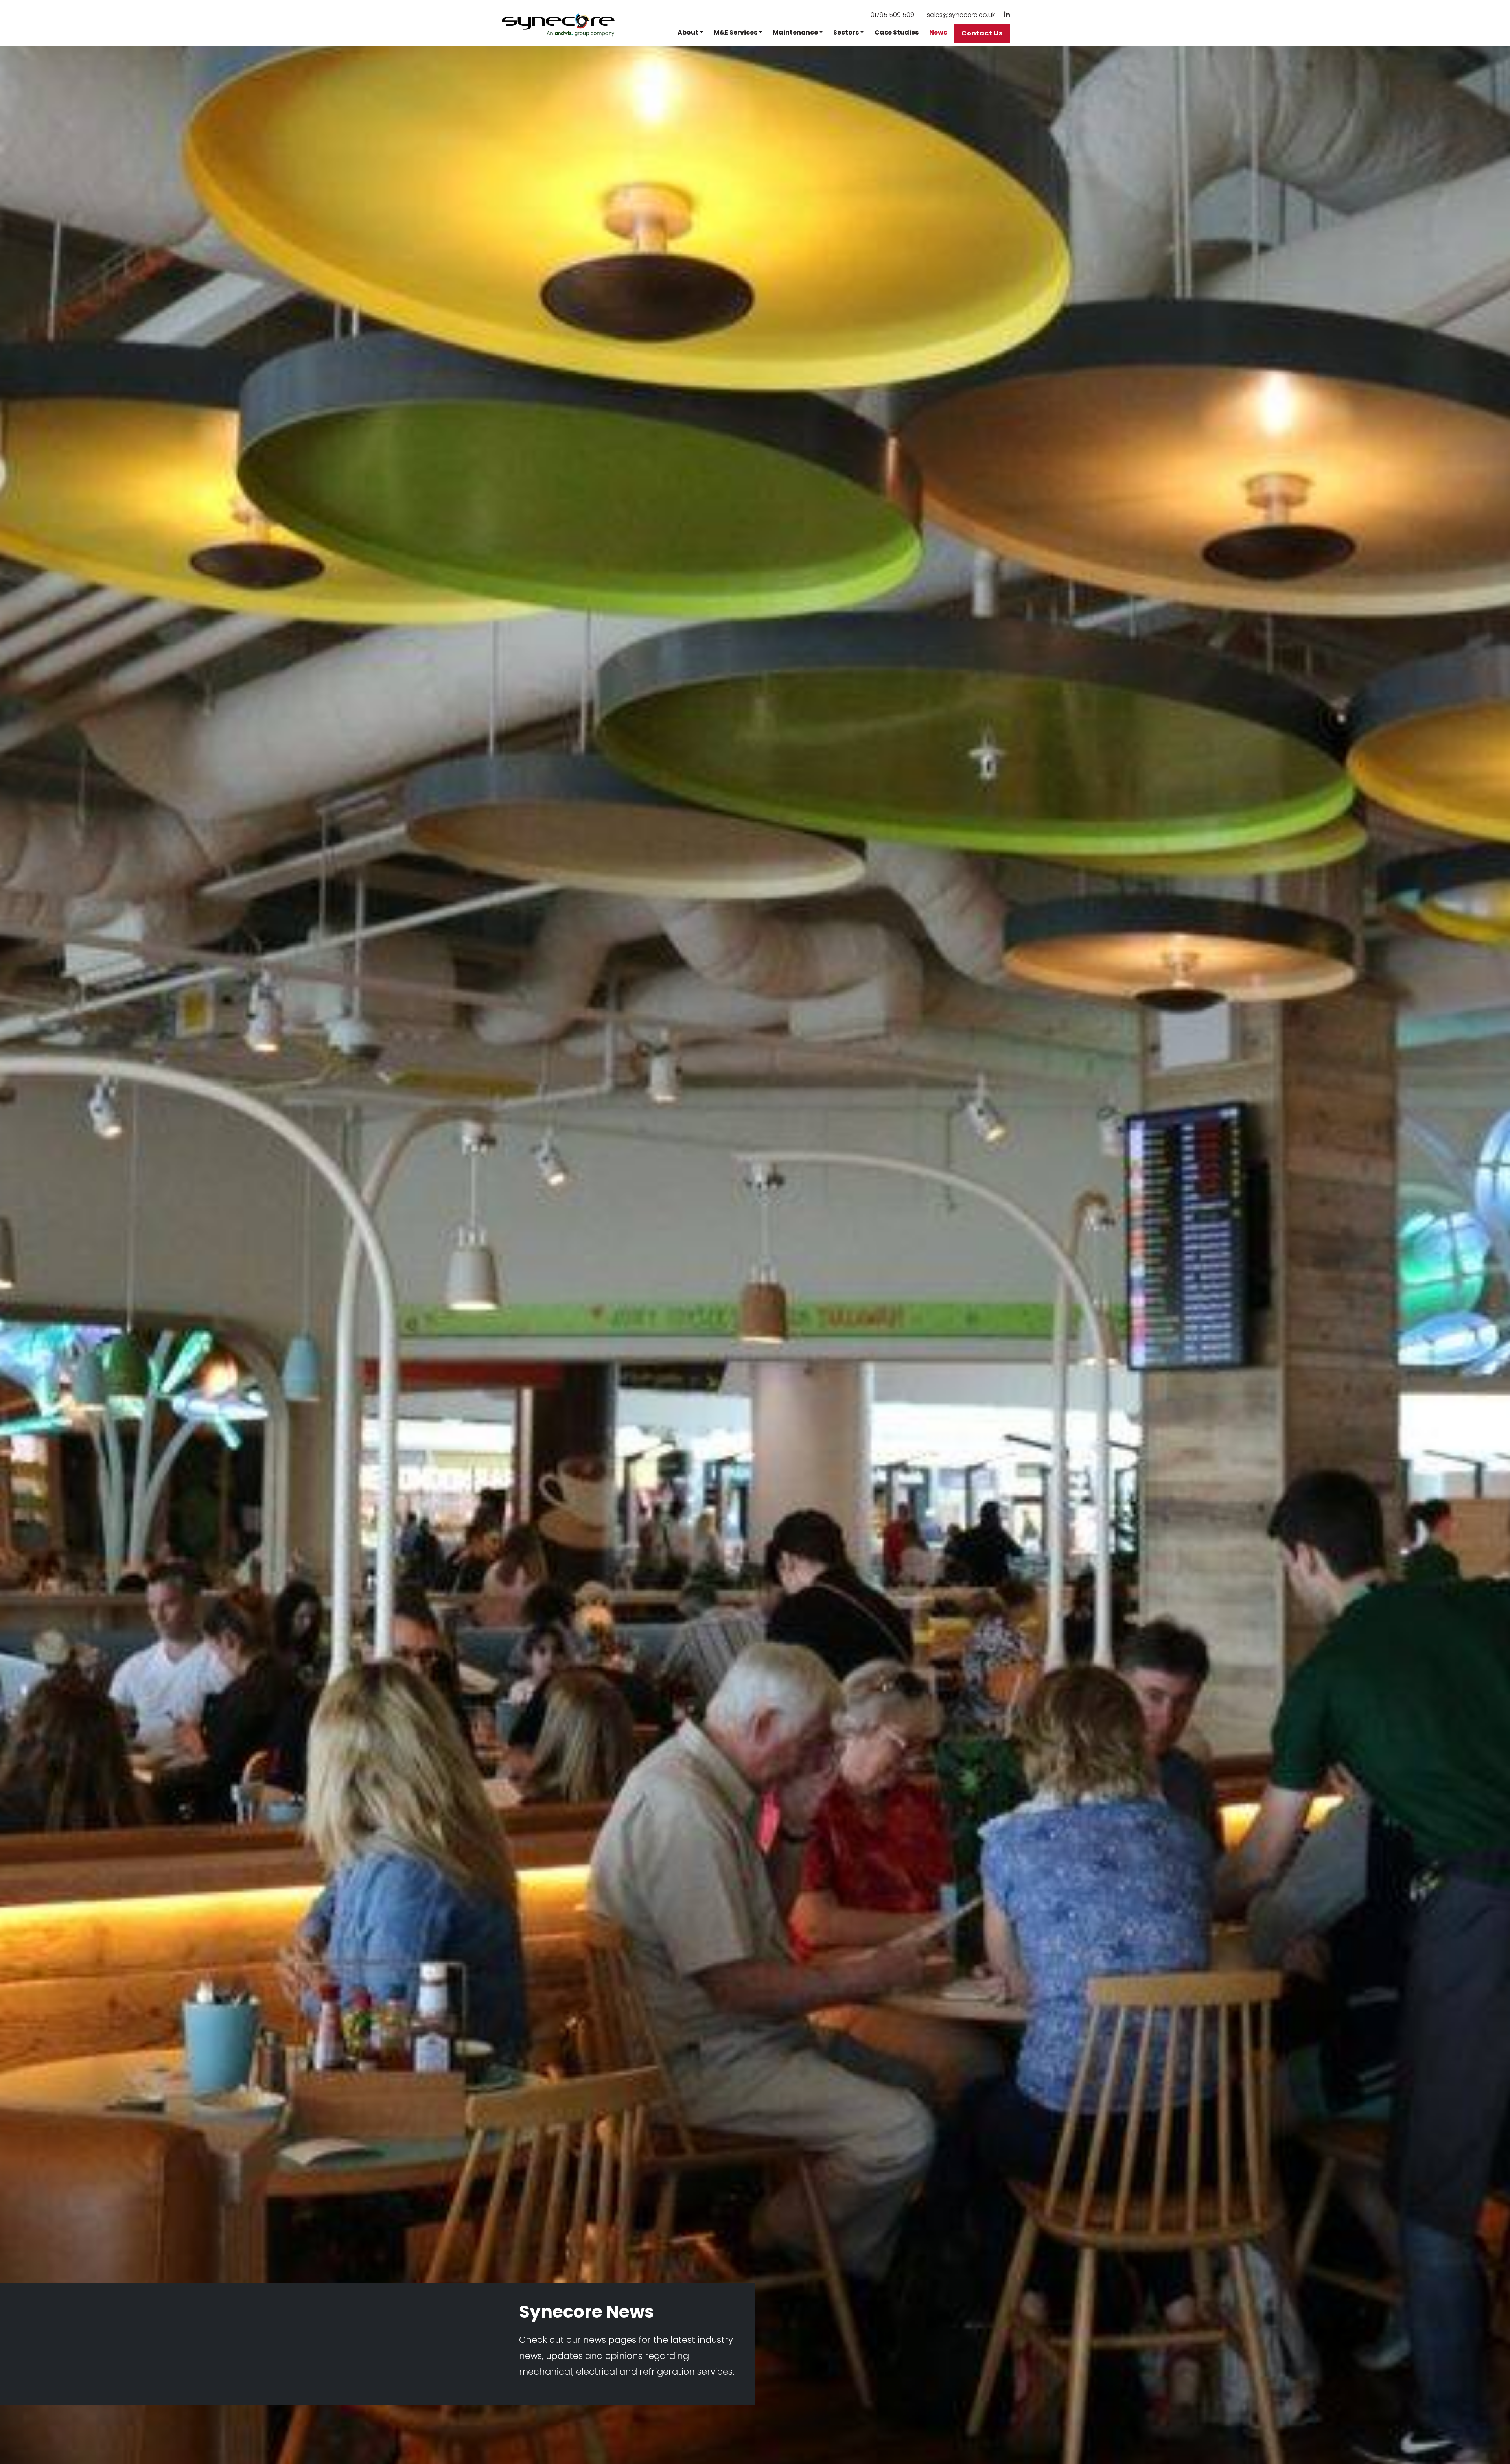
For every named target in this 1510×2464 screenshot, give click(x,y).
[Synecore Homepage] (559, 25)
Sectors (846, 32)
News (938, 32)
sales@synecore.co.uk (961, 15)
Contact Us (982, 33)
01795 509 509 (892, 15)
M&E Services (736, 32)
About (688, 32)
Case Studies (897, 32)
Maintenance (795, 32)
